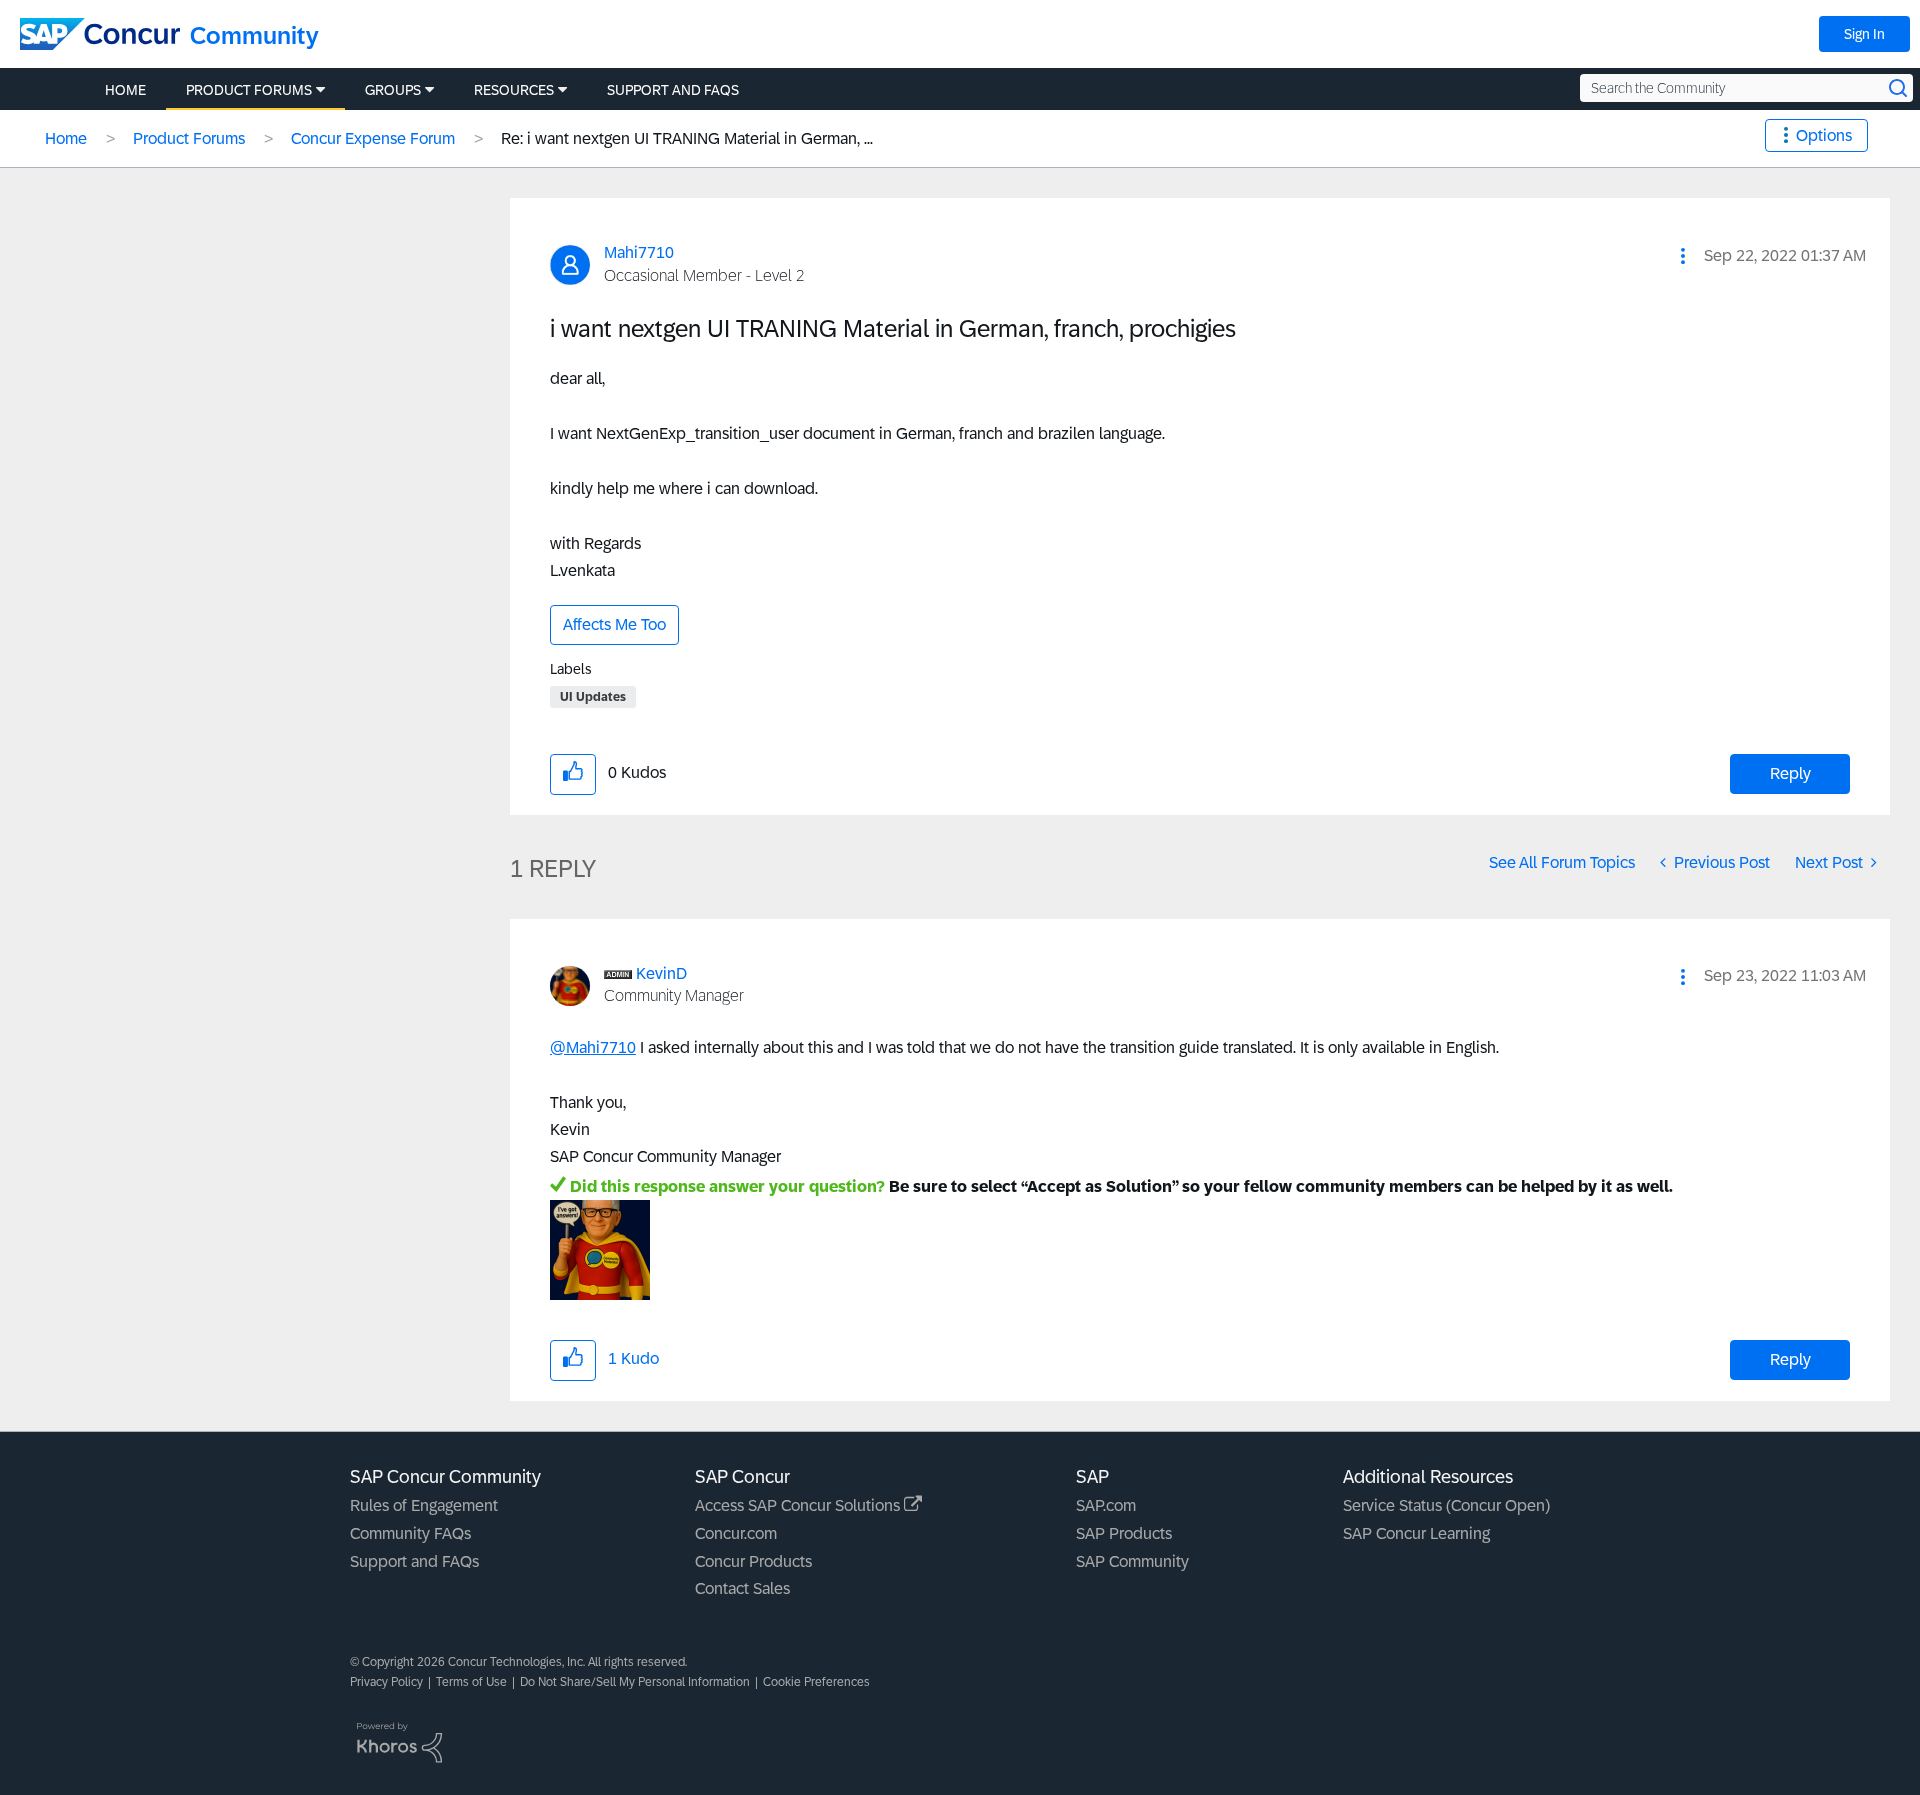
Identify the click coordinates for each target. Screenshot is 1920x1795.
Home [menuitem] (125, 90)
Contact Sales (742, 1588)
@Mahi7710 (593, 1047)
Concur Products (753, 1561)
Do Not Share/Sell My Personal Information (635, 1682)
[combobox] (1746, 88)
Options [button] (1824, 135)
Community (254, 35)
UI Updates (593, 697)
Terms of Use (471, 1682)
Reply (1790, 773)
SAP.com (1106, 1505)
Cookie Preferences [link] (816, 1682)
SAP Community (1132, 1561)
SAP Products (1124, 1533)
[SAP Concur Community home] (100, 34)
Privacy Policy (386, 1682)
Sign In (1864, 34)
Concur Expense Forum (373, 138)
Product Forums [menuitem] (249, 90)
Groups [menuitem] (393, 90)
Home (66, 138)
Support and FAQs (414, 1561)
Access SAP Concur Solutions (799, 1505)
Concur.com (736, 1533)
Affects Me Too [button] (614, 624)
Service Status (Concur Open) (1446, 1505)
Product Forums (189, 138)
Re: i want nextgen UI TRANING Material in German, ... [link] (687, 138)
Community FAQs (410, 1533)
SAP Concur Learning (1416, 1533)
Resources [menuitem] (514, 90)
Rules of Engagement (424, 1505)
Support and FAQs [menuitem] (673, 90)
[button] (1683, 256)
